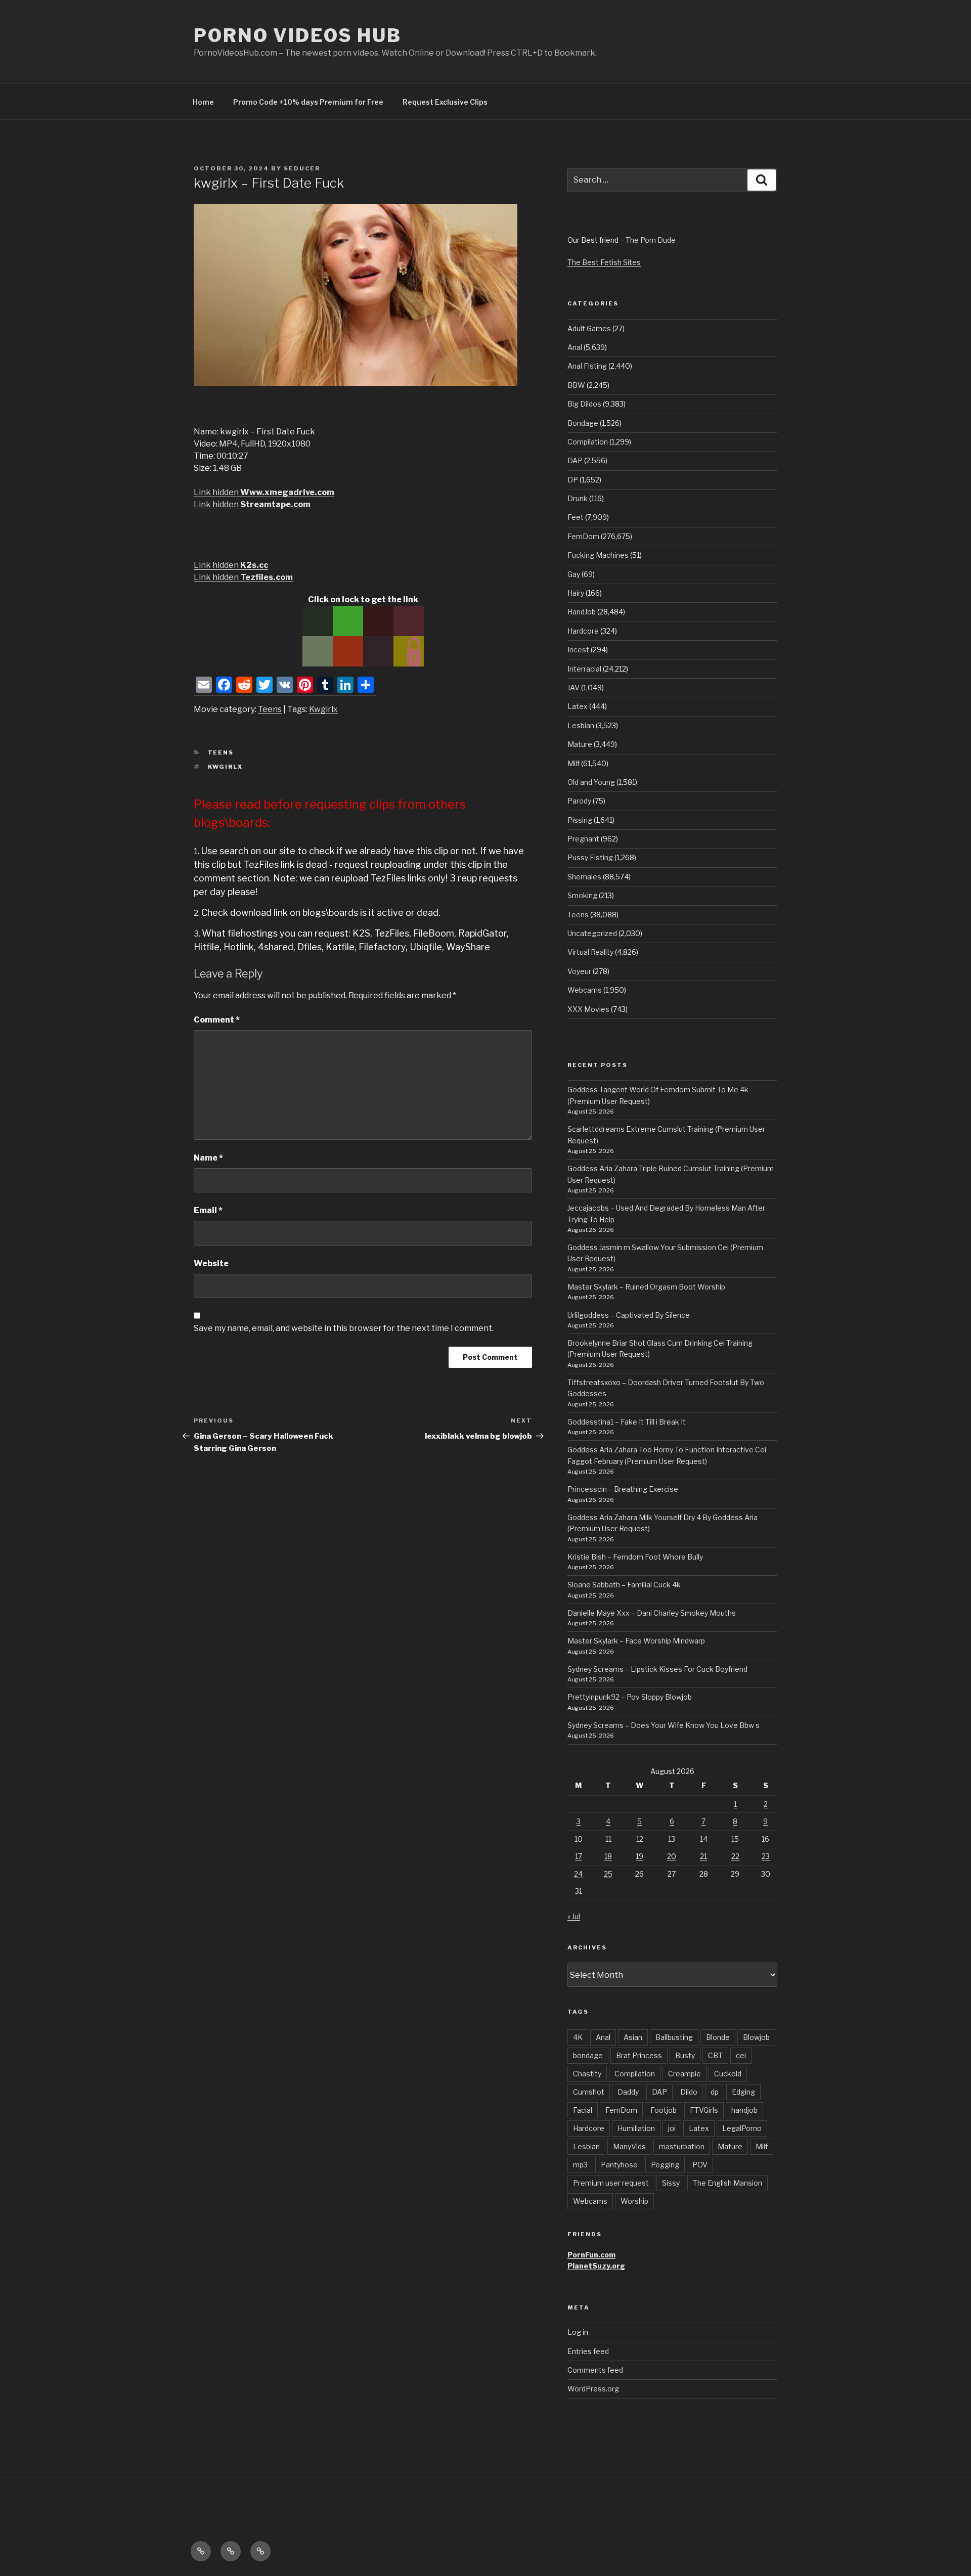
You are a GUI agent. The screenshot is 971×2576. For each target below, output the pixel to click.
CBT (715, 2055)
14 (704, 1839)
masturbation (682, 2146)
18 (608, 1856)
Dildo (689, 2092)
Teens (270, 709)
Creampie (685, 2074)
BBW (576, 385)
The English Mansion (727, 2183)
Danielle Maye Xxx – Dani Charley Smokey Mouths (652, 1613)
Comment (217, 1020)
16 (765, 1839)
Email (208, 1210)
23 (766, 1856)
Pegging (665, 2165)
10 (579, 1839)
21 (703, 1856)
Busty (685, 2055)
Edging (743, 2092)
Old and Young (591, 782)
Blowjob (756, 2037)
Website (211, 1263)
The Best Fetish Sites (604, 262)
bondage (588, 2055)
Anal (575, 347)
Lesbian (581, 725)
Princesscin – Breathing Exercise (623, 1489)
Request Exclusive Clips (445, 102)
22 (735, 1856)
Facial (583, 2110)
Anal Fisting (587, 366)
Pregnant (583, 839)
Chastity (587, 2074)
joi (672, 2128)
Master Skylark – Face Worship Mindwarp (636, 1641)
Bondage (583, 423)
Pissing (580, 820)
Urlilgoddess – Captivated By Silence (629, 1315)
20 (672, 1856)
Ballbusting (674, 2037)
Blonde (718, 2037)
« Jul (574, 1916)
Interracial (584, 669)
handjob (744, 2110)
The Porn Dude (651, 240)
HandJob (582, 612)
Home (203, 102)
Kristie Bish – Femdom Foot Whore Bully (635, 1557)
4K (578, 2037)
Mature (580, 744)
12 (640, 1839)
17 (579, 1856)
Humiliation (636, 2128)
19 (639, 1856)
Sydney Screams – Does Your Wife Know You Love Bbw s (664, 1725)
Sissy (671, 2183)
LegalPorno (742, 2128)
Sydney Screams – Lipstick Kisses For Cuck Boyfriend (657, 1669)
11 (608, 1839)
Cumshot (589, 2092)
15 (735, 1839)
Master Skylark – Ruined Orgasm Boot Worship (646, 1287)
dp (715, 2092)
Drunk (578, 498)
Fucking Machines (598, 555)
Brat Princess (639, 2055)
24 (578, 1874)
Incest (578, 650)
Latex (578, 706)
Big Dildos (584, 404)
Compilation (588, 442)
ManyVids (629, 2146)
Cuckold (728, 2074)
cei (741, 2055)
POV (700, 2165)
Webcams (585, 990)
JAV (573, 687)
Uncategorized (592, 933)
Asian (633, 2037)
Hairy (576, 593)
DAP (575, 460)
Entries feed (588, 2351)
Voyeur (579, 971)
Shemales (584, 877)
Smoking (582, 895)
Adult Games (589, 328)
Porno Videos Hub (298, 35)
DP (573, 480)
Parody (579, 801)
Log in (578, 2332)
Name (208, 1158)
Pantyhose (619, 2165)
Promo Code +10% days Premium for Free (308, 102)
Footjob (664, 2110)
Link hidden (264, 492)
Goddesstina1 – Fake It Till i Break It (627, 1422)
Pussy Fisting (590, 857)
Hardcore (583, 631)
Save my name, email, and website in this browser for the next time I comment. (344, 1328)
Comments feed (595, 2370)
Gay (574, 574)
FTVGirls (704, 2110)
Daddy (628, 2092)
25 (608, 1874)
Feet (576, 517)
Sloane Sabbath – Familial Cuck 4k (624, 1585)
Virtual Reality (590, 952)
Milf (573, 763)
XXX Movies (588, 1009)
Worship (634, 2201)
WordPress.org (593, 2389)
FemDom (583, 536)
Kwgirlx (323, 709)
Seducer (302, 168)
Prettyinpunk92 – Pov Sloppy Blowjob (630, 1697)
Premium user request (611, 2183)
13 (672, 1839)
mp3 (580, 2165)
